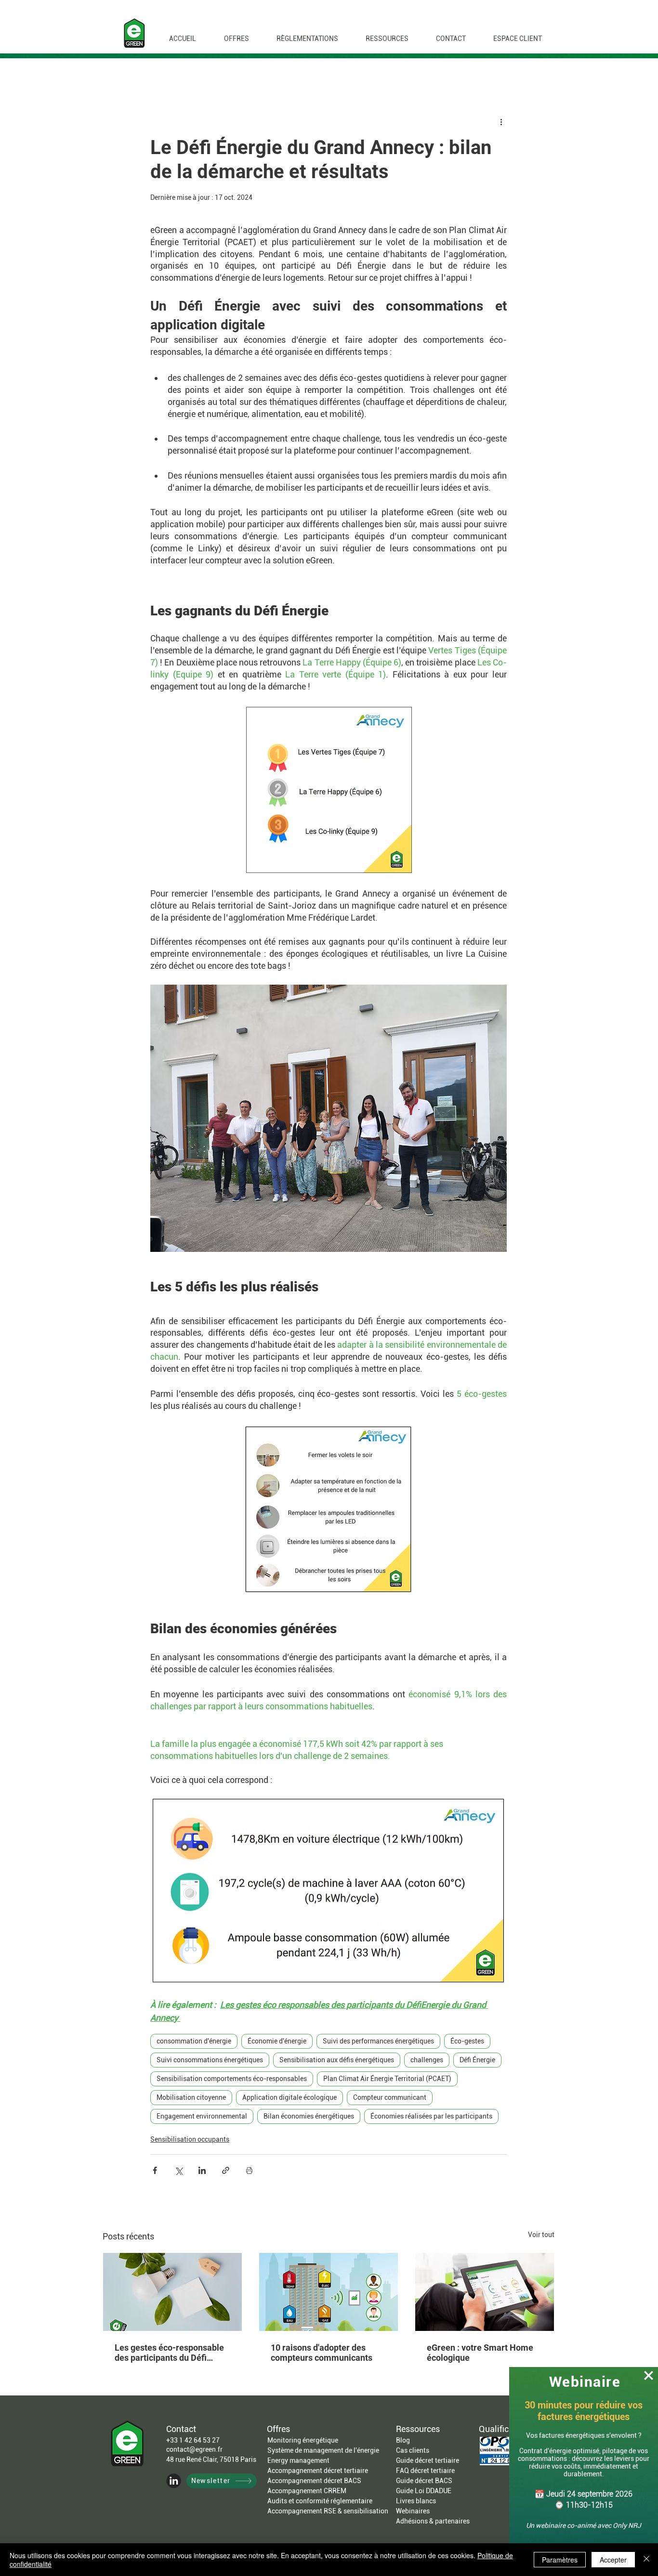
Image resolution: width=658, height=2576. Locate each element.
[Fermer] (646, 2560)
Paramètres (560, 2560)
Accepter (613, 2560)
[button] (649, 2375)
